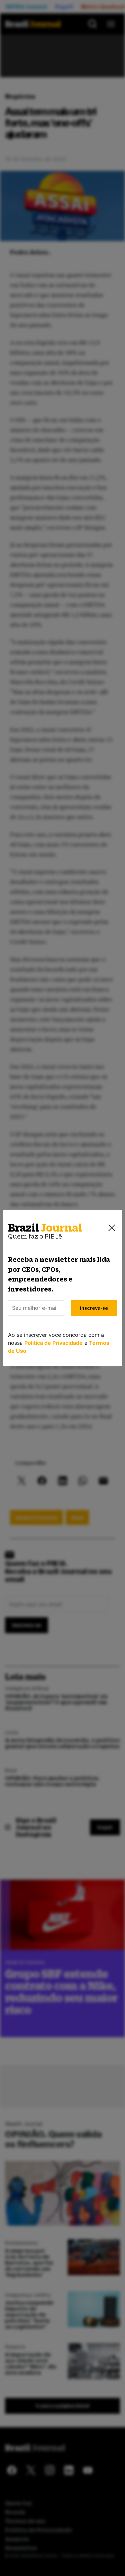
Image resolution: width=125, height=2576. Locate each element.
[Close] (112, 1228)
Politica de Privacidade (53, 1343)
